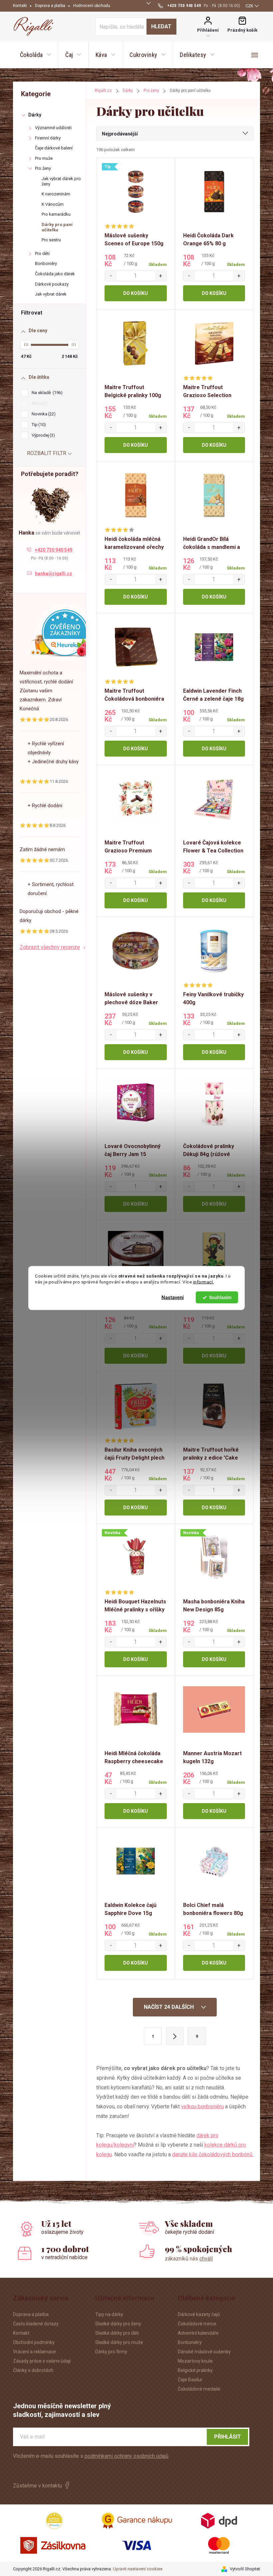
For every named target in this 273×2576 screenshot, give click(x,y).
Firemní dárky (48, 138)
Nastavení (173, 1297)
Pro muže (44, 158)
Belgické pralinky (195, 2370)
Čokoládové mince (197, 2324)
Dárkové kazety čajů (199, 2314)
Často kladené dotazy (36, 2324)
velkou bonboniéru (202, 2107)
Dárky (35, 115)
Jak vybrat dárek (51, 294)
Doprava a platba (50, 6)
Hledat (161, 26)
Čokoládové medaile (199, 2389)
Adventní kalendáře (198, 2333)
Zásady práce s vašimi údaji (42, 2361)
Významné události (53, 128)
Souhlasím (220, 1297)
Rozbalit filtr (47, 453)
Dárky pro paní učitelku (57, 227)
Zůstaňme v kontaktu (37, 2486)
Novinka (43, 414)
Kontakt (20, 6)
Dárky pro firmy (111, 2352)
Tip (38, 425)
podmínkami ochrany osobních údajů (127, 2456)
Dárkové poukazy (52, 284)
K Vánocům (53, 204)
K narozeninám (56, 194)
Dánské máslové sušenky (204, 2352)
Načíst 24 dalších (169, 2007)
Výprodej (42, 435)
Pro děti (42, 253)
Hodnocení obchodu (92, 6)
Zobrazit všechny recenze (50, 947)
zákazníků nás (189, 2259)
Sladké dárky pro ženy (118, 2324)
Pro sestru (51, 240)
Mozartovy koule (195, 2361)
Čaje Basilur (190, 2380)
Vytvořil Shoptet (245, 2569)
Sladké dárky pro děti (117, 2333)
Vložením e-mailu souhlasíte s (91, 2456)
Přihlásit (228, 2437)
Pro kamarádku (56, 214)
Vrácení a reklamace (34, 2352)
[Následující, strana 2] (175, 2036)
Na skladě (46, 393)
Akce (39, 403)
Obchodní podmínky (34, 2342)
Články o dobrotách (33, 2370)
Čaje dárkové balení (54, 148)
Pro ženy (43, 168)
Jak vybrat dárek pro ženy (61, 181)
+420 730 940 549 (53, 550)
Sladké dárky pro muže (119, 2342)
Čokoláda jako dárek (55, 274)
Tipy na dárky (109, 2314)
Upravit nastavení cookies (138, 2569)
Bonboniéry (46, 263)
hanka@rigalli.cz (54, 574)
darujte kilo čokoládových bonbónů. (213, 2154)
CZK (249, 6)
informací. (204, 1282)
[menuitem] (36, 55)
